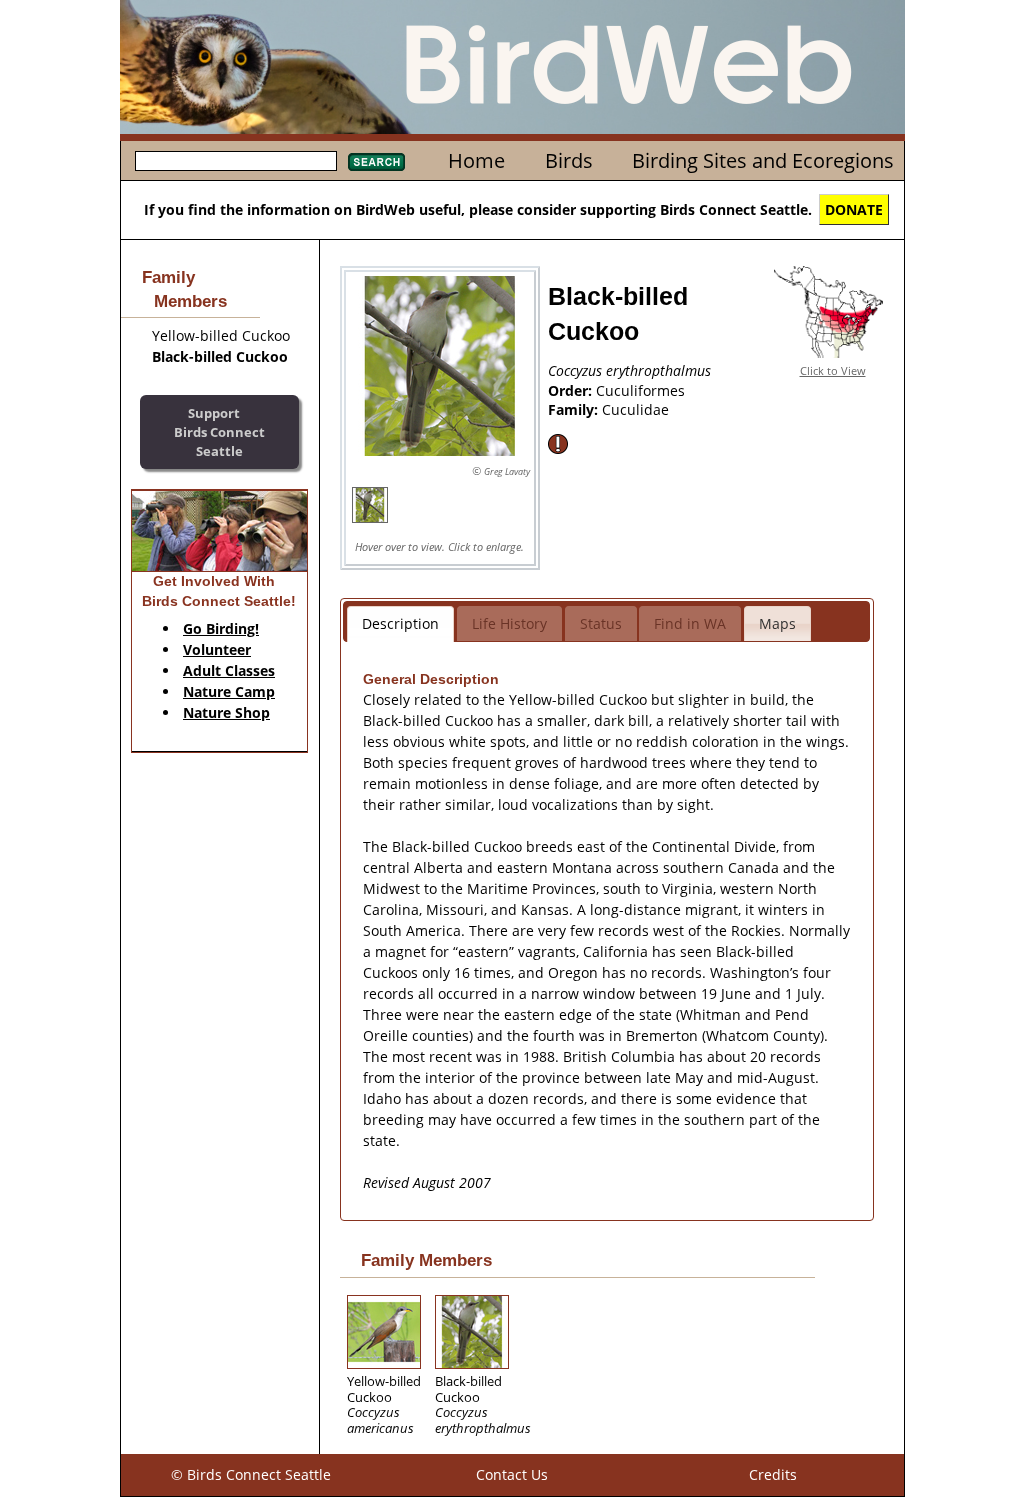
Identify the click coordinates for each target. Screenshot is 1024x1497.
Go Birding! (221, 628)
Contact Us (512, 1474)
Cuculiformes (640, 390)
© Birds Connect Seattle (251, 1474)
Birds (569, 160)
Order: (572, 390)
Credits (773, 1474)
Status (601, 623)
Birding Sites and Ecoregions (763, 160)
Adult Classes (229, 670)
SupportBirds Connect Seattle (219, 431)
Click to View (833, 370)
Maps (777, 623)
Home (476, 160)
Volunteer (217, 649)
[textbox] (236, 161)
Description (400, 623)
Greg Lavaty (507, 471)
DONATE (854, 209)
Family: (575, 409)
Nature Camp (229, 691)
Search (376, 162)
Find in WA (690, 623)
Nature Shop (226, 712)
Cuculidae (635, 409)
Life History (509, 623)
